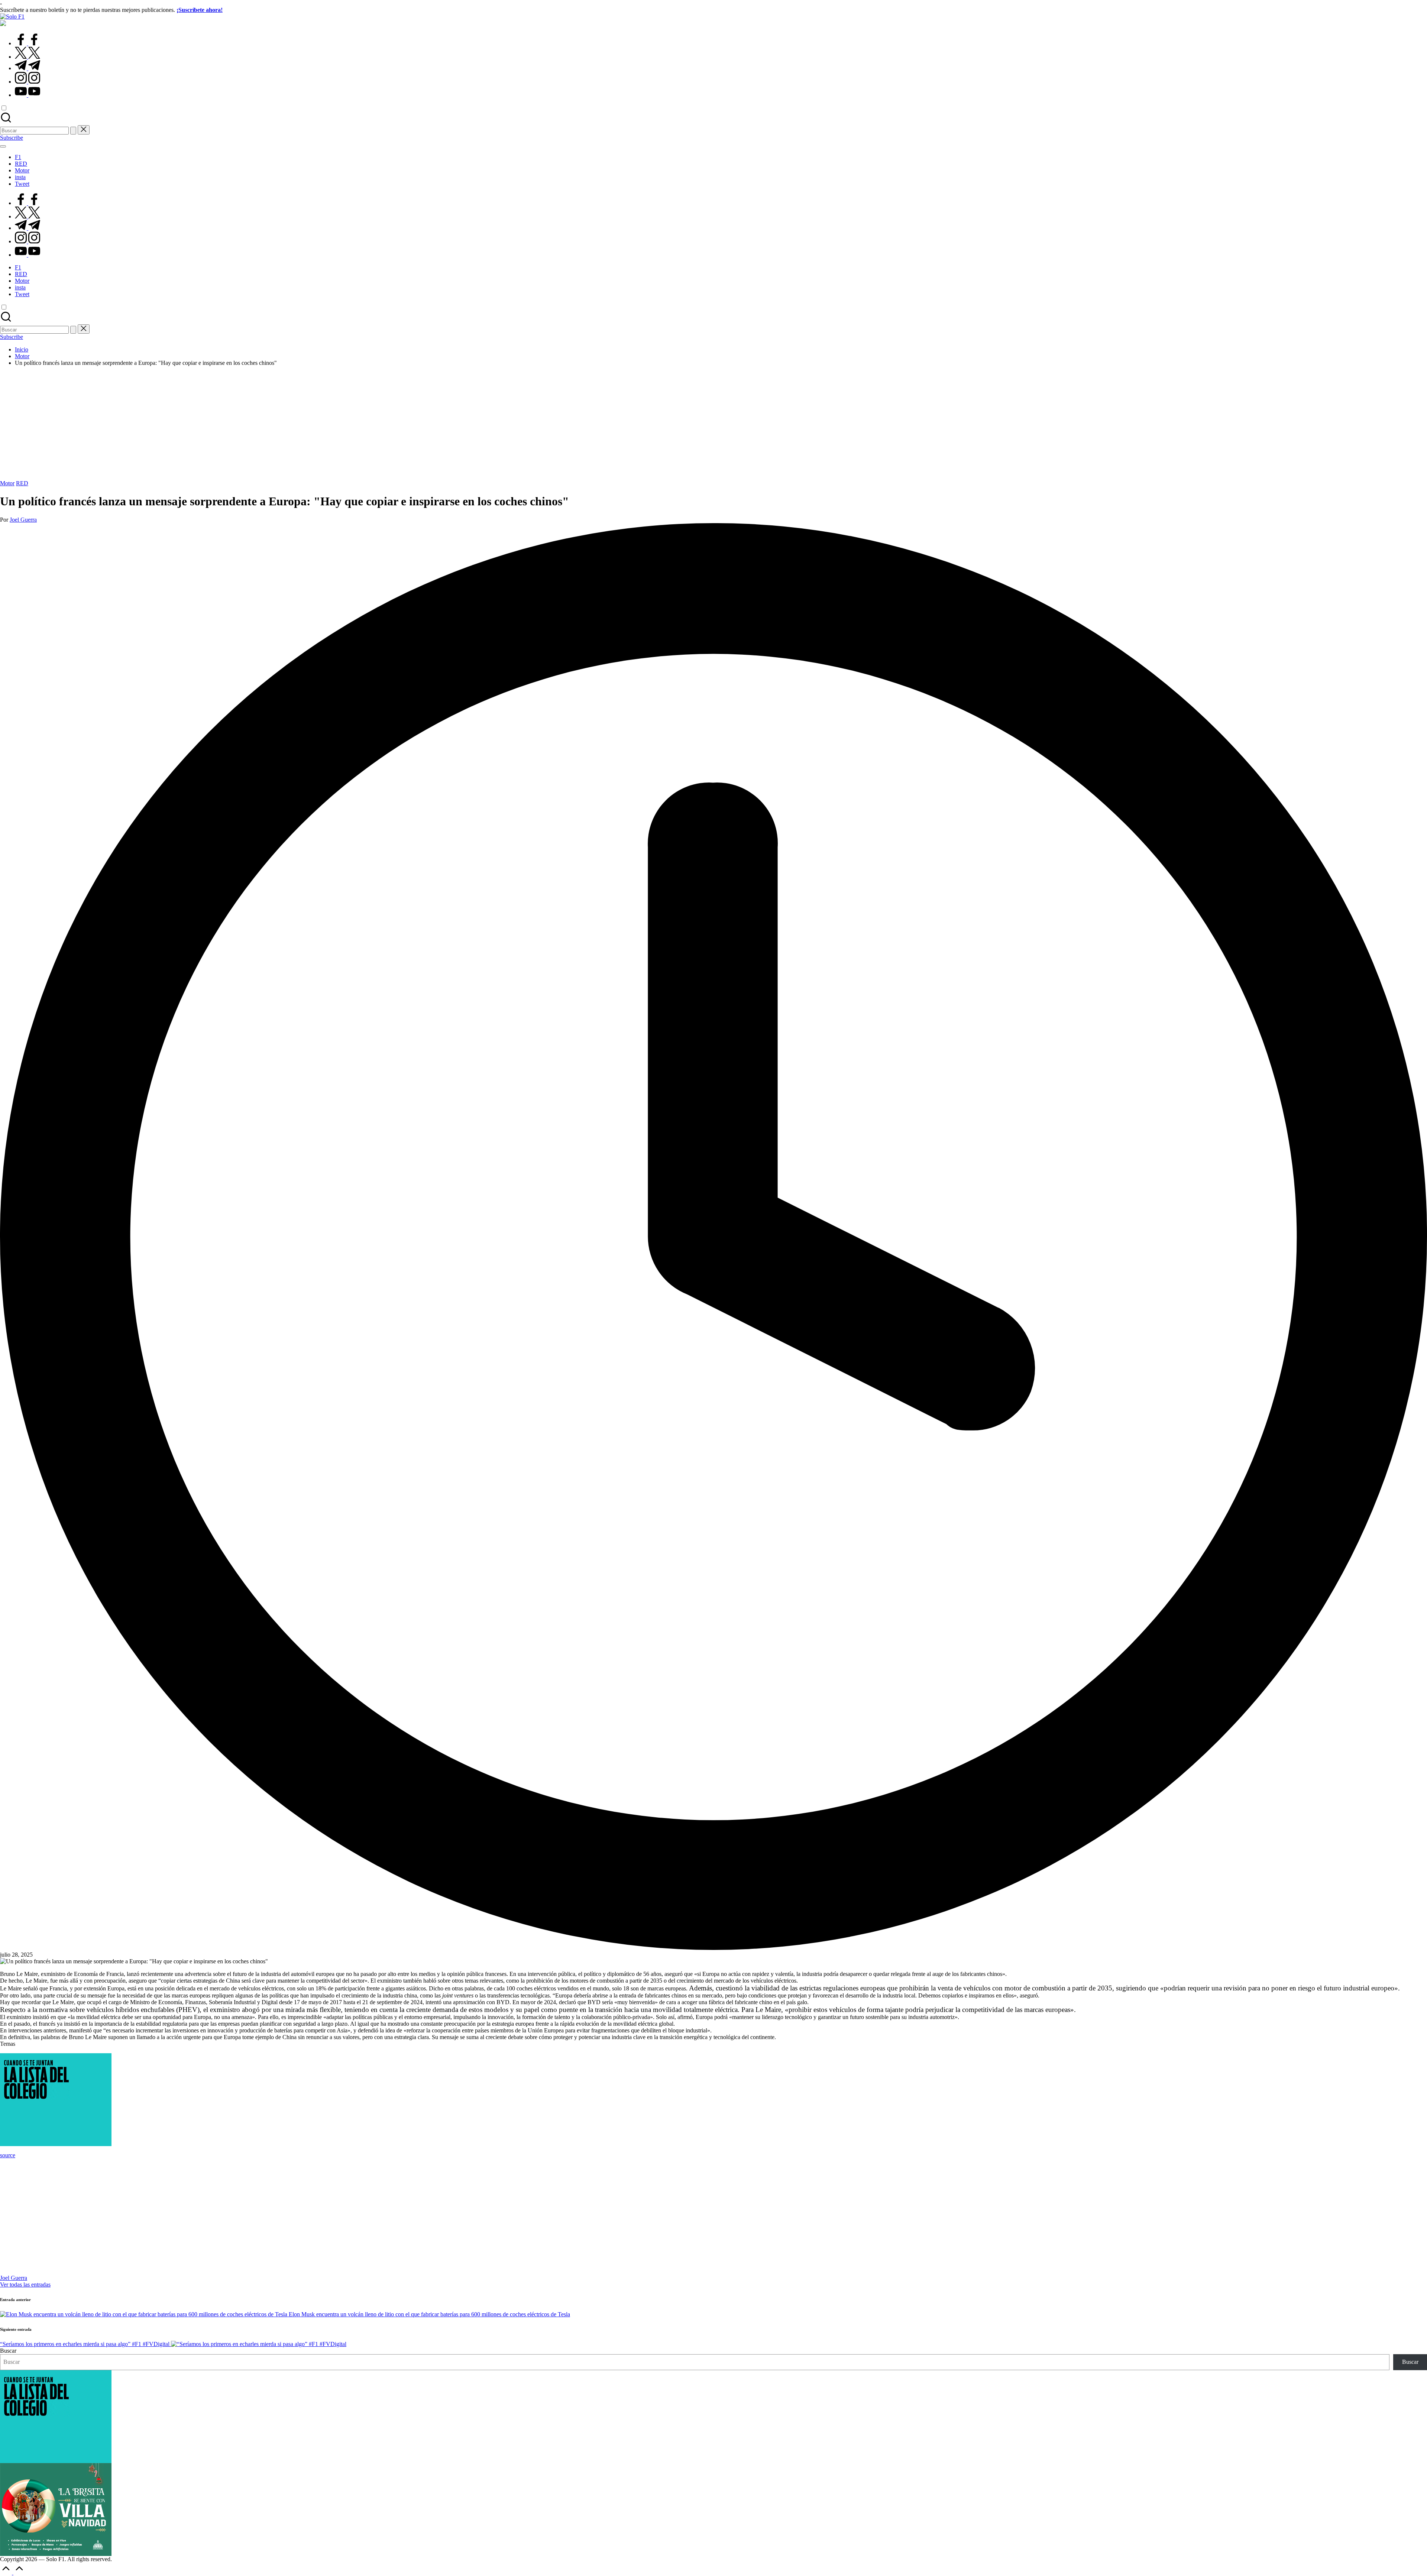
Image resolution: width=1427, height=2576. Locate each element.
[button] (73, 131)
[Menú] (3, 146)
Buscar (8, 2351)
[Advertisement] (713, 424)
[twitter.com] (27, 57)
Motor (7, 483)
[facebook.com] (27, 43)
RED (22, 483)
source (8, 2155)
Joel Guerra (14, 2278)
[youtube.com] (27, 95)
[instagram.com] (27, 82)
